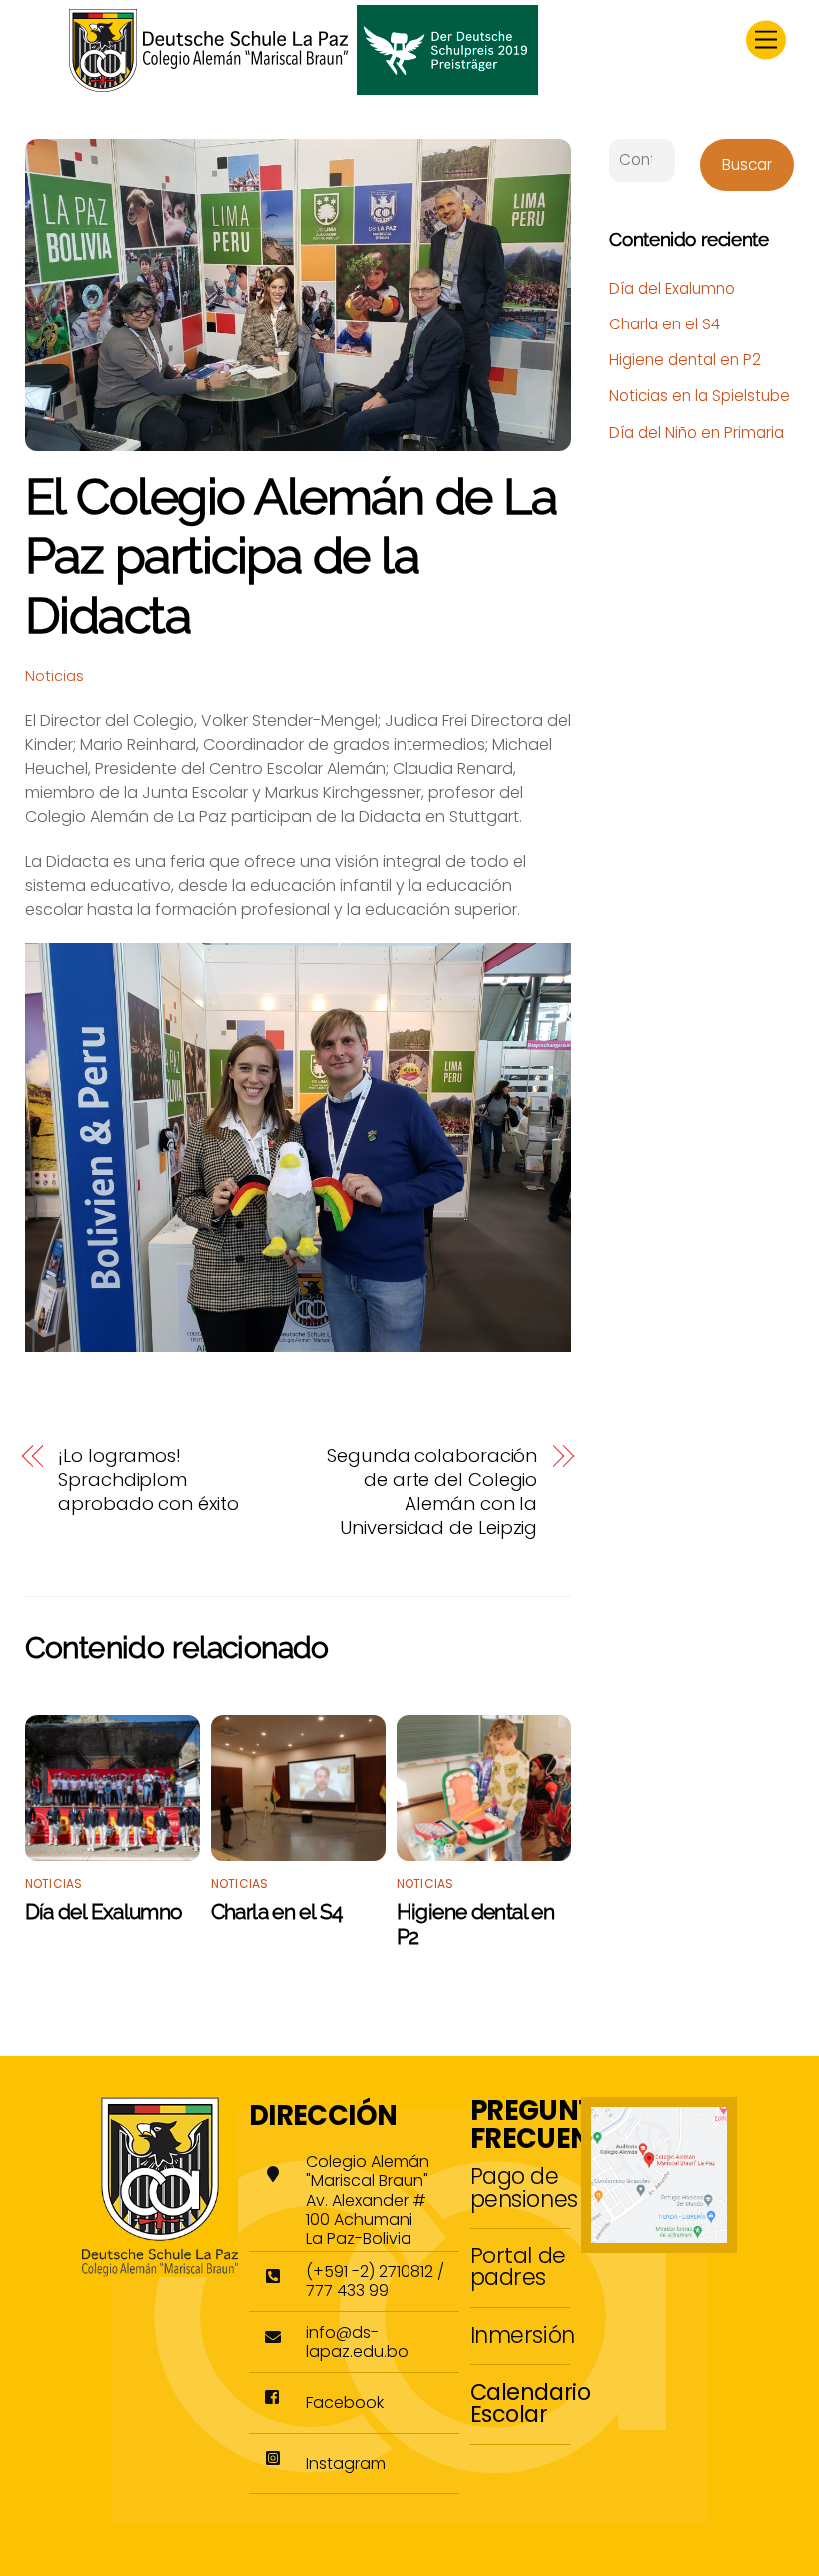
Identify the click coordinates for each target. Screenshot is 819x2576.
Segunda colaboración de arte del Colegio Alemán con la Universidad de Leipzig (432, 1492)
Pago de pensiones (524, 2187)
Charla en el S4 (277, 1912)
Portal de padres (518, 2266)
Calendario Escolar (531, 2403)
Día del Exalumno (104, 1912)
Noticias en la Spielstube (700, 396)
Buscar (747, 164)
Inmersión (523, 2335)
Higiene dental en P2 (685, 360)
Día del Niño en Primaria (697, 433)
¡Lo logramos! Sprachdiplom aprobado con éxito (148, 1480)
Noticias (54, 676)
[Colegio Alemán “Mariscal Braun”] (304, 87)
